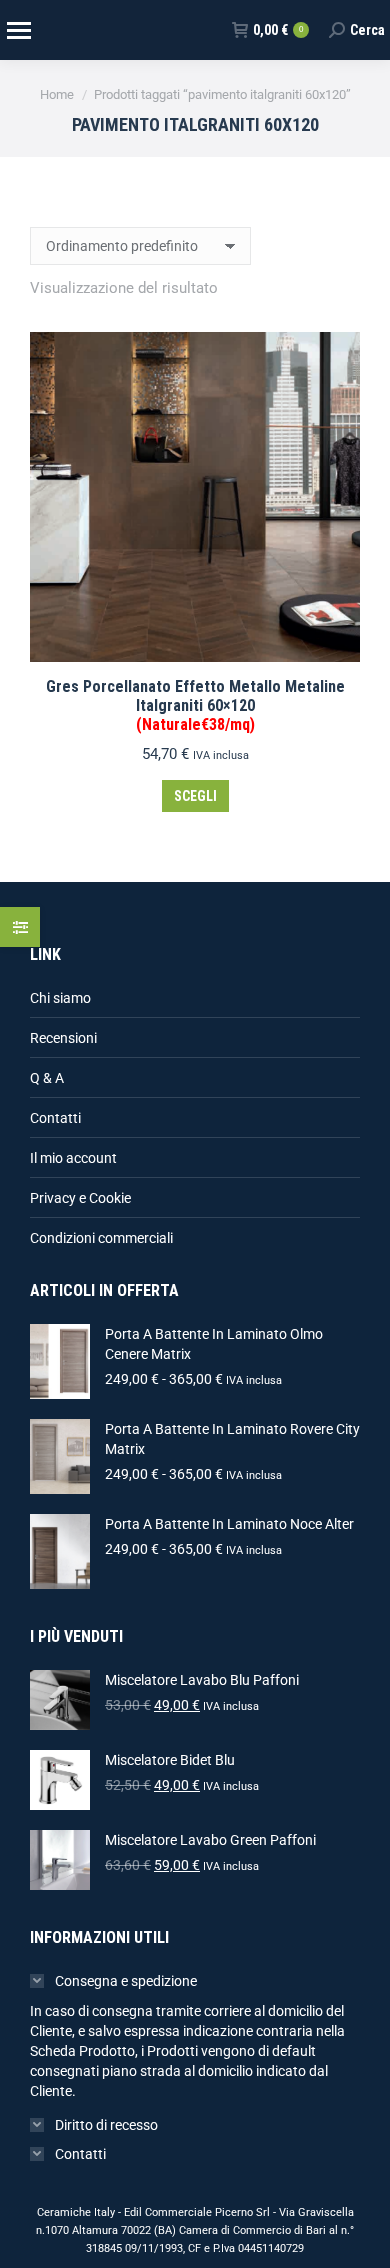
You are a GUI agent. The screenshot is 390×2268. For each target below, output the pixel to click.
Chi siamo (60, 998)
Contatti (55, 1118)
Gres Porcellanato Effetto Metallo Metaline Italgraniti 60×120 (195, 705)
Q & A (47, 1078)
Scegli (195, 796)
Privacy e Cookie (80, 1198)
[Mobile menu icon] (18, 30)
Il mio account (73, 1158)
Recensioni (63, 1038)
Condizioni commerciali (101, 1238)
